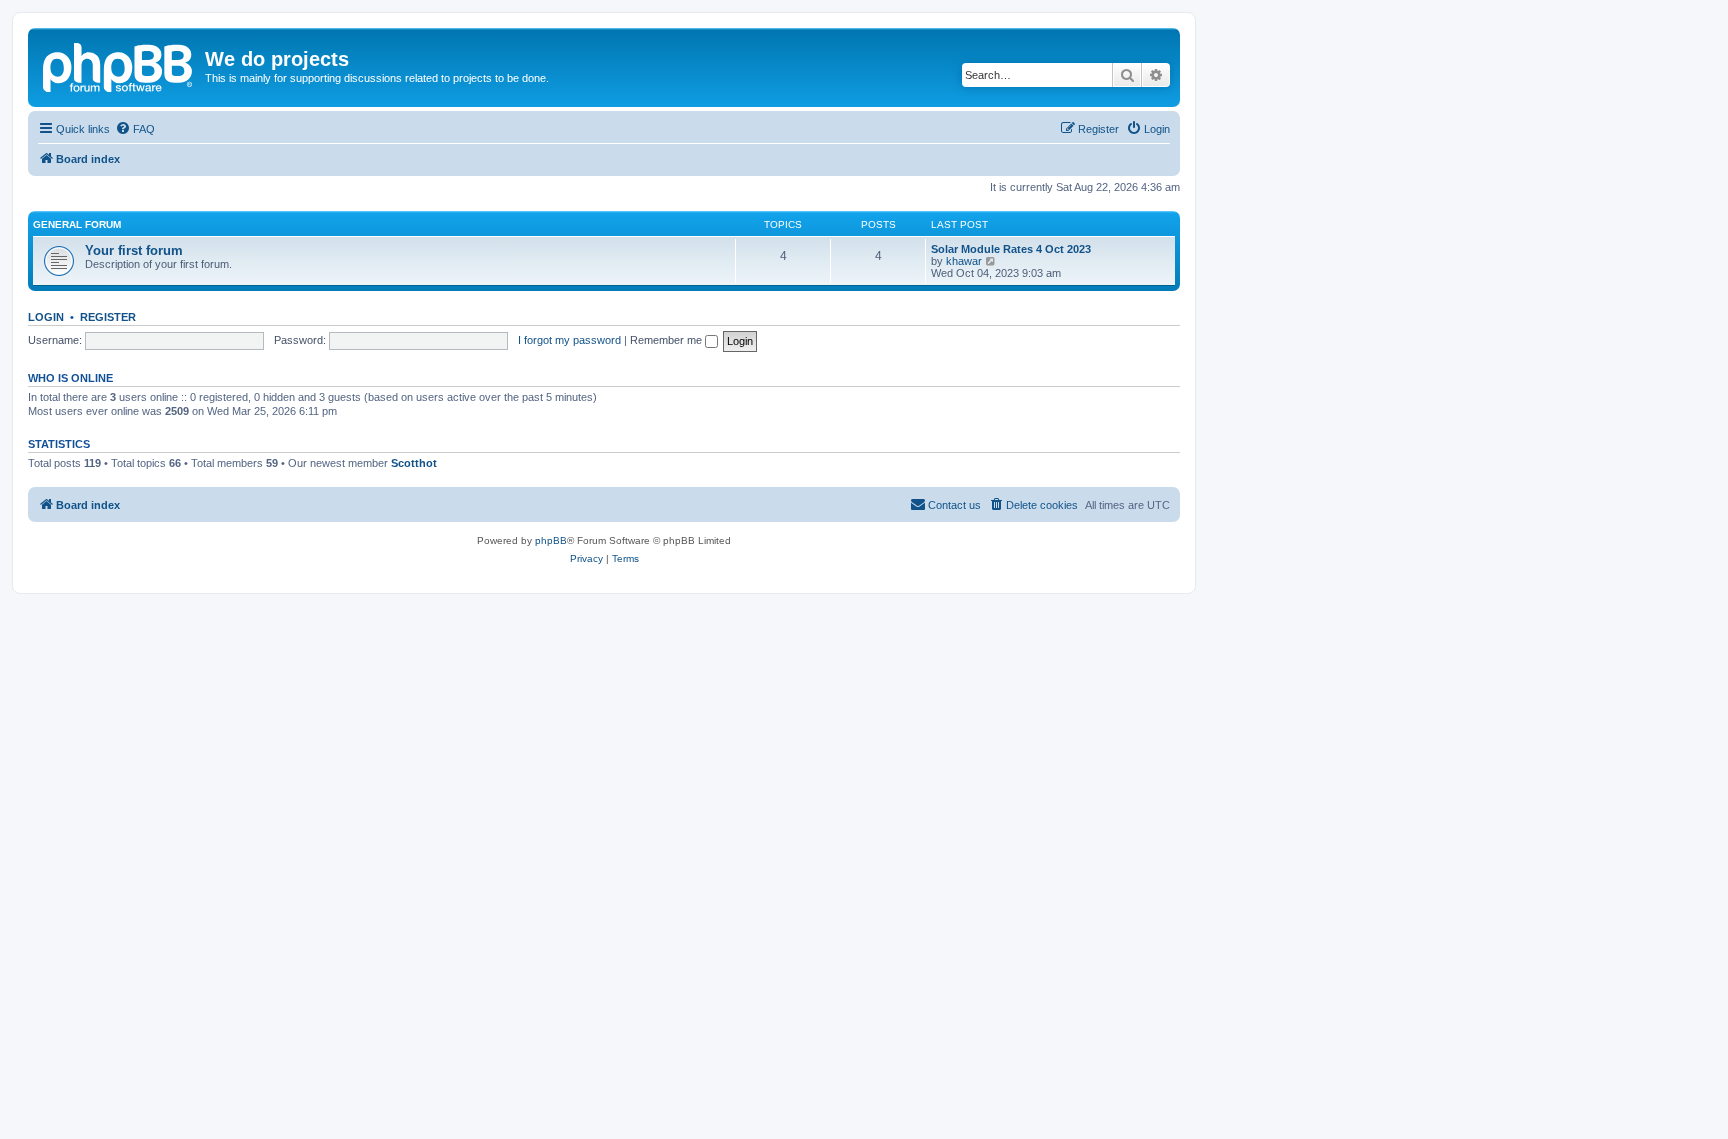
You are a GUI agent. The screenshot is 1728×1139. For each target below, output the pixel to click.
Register (108, 317)
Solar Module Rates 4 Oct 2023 (1011, 249)
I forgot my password (569, 340)
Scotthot (414, 463)
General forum (77, 224)
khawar (964, 261)
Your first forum (134, 250)
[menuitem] (135, 129)
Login (46, 317)
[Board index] (119, 65)
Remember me (667, 340)
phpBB (551, 540)
